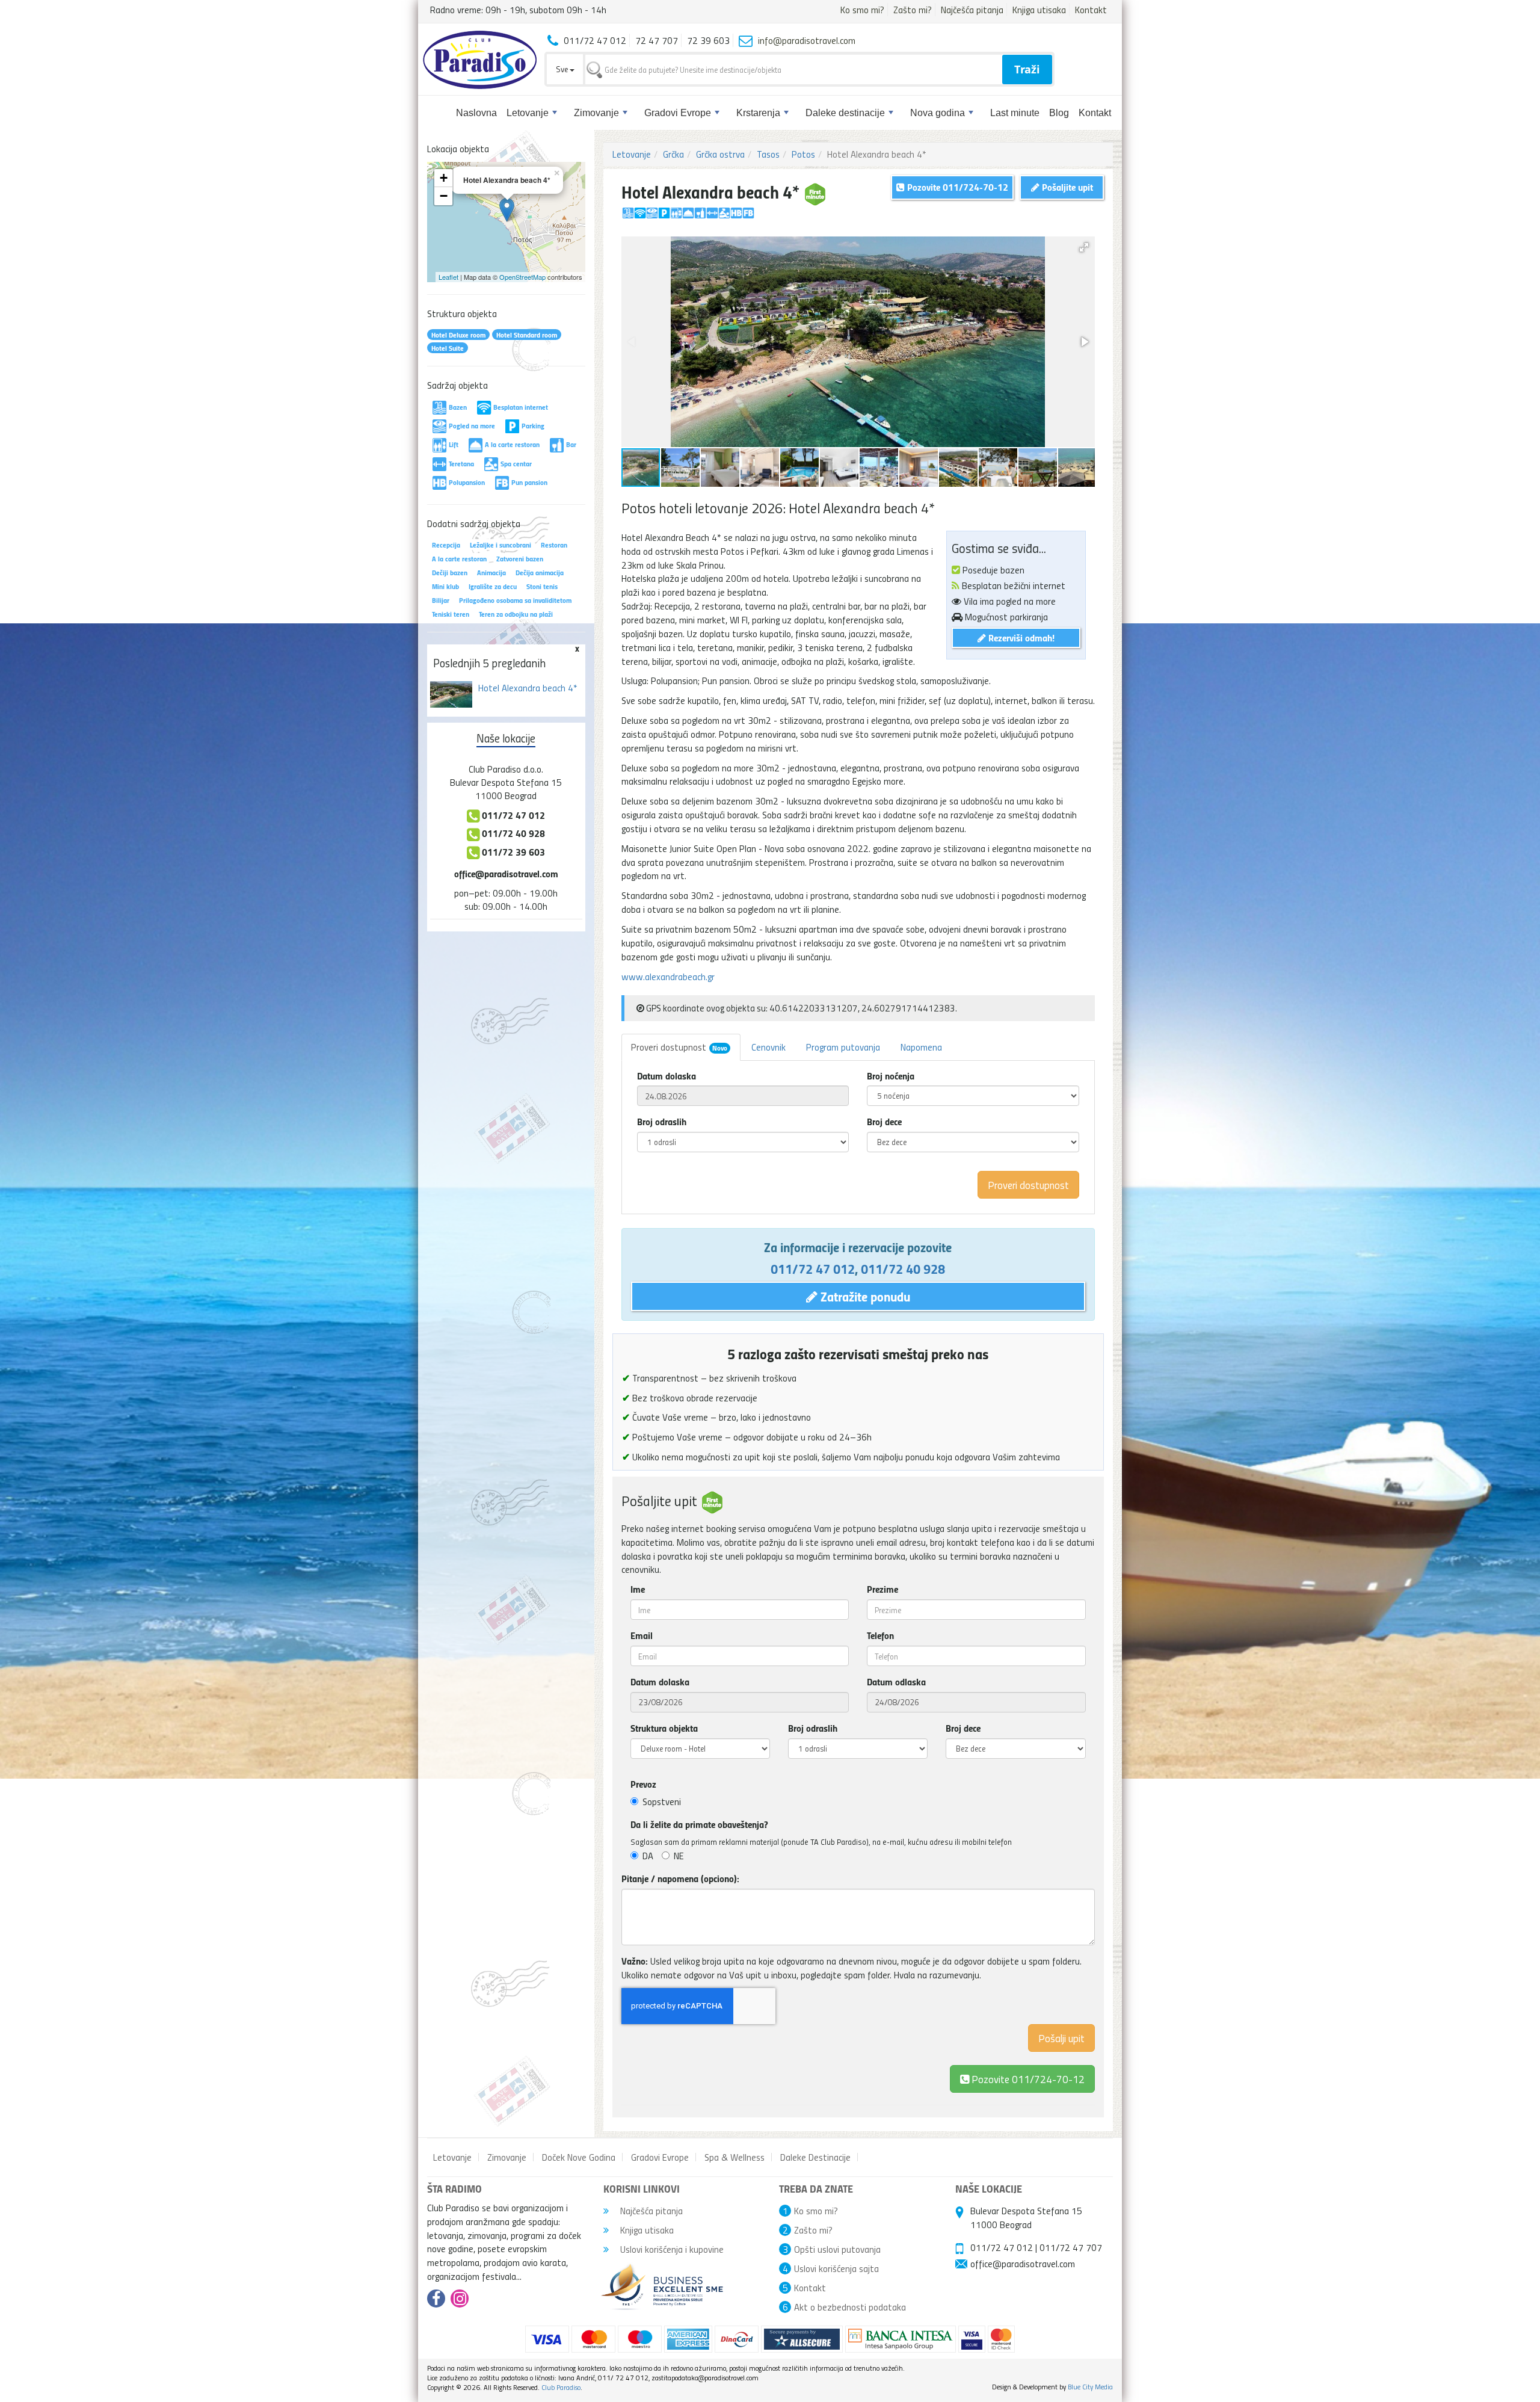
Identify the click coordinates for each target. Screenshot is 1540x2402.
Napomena (921, 1047)
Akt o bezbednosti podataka (850, 2307)
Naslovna (476, 113)
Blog (1059, 113)
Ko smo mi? (862, 10)
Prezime (882, 1589)
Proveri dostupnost (679, 1047)
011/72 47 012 (813, 1268)
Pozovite (1027, 2079)
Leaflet (448, 277)
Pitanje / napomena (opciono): (680, 1879)
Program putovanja (843, 1047)
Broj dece (884, 1122)
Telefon (880, 1635)
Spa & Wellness (735, 2157)
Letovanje (528, 113)
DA (648, 1856)
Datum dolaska (667, 1076)
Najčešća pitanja (972, 10)
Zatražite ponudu (864, 1296)
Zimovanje (596, 113)
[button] (1084, 247)
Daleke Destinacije (815, 2157)
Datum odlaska (896, 1682)
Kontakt (1091, 10)
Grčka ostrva (720, 154)
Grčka (673, 154)
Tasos (768, 154)
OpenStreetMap (522, 277)
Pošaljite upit (1066, 187)
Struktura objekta (664, 1728)
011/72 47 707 (1071, 2247)
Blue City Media (1090, 2387)
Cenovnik (768, 1047)
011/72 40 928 (903, 1268)
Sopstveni (662, 1801)
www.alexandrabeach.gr (668, 977)
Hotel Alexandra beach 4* (528, 688)
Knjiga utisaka (1039, 10)
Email (642, 1635)
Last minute (1015, 113)
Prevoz (643, 1784)
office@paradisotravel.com (506, 873)
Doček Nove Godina (579, 2157)
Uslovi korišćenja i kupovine (671, 2249)
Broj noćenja (891, 1076)
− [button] (444, 196)
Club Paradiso (561, 2387)
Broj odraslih (662, 1122)
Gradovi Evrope (678, 113)
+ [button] (444, 178)
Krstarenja (758, 113)
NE (679, 1856)
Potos (803, 154)
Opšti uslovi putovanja (837, 2249)
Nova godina (938, 113)
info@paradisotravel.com (807, 40)
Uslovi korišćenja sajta (836, 2268)
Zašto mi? (913, 10)
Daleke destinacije (845, 113)
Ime (638, 1589)
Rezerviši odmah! (1020, 638)
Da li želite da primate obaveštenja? (699, 1824)
